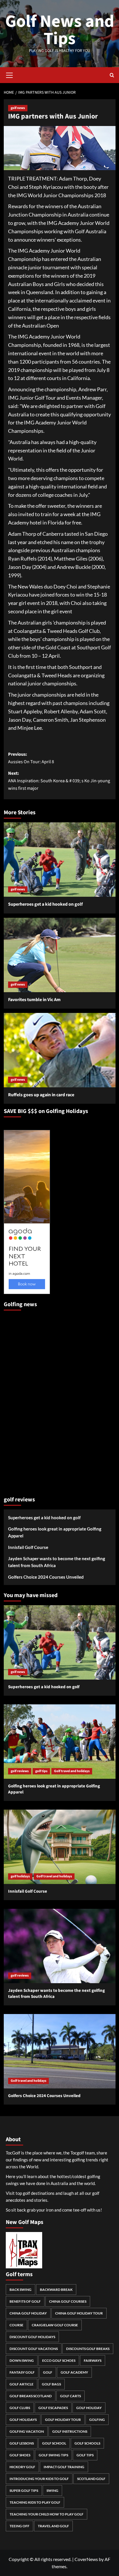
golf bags (51, 2384)
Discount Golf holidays (32, 2337)
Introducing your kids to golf (39, 2479)
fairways (93, 2360)
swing (52, 2491)
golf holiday (89, 2408)
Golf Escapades (53, 2408)
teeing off (19, 2526)
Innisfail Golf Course (28, 1547)
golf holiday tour (63, 2420)
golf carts (70, 2396)
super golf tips (24, 2491)
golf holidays (20, 1876)
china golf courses (68, 2301)
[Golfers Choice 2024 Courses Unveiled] (60, 2051)
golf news (18, 108)
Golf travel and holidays (72, 1771)
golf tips (41, 1771)
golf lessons (22, 2443)
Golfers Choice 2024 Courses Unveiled (46, 1577)
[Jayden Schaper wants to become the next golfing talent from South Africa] (60, 1946)
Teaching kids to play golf (35, 2502)
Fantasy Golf (22, 2372)
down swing (22, 2360)
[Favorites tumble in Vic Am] (60, 955)
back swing (21, 2290)
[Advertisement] (27, 1401)
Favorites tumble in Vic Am (34, 1000)
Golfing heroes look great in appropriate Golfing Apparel (55, 1532)
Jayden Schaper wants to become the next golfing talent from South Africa (57, 1562)
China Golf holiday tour (79, 2313)
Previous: (31, 758)
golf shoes (20, 2455)
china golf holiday (28, 2313)
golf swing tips (53, 2455)
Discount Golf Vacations (34, 2349)
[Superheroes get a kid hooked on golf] (60, 860)
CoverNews (86, 2559)
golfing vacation (27, 2431)
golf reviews (20, 1771)
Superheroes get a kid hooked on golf (45, 904)
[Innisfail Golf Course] (60, 1847)
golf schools (87, 2443)
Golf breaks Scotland (31, 2396)
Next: (59, 781)
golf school (54, 2443)
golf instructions (70, 2431)
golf (48, 2372)
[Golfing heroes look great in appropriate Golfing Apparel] (60, 1742)
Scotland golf (91, 2479)
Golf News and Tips (60, 30)
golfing (97, 2420)
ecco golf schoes (59, 2360)
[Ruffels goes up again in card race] (60, 1050)
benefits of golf (25, 2301)
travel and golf (53, 2526)
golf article (22, 2384)
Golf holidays (23, 2420)
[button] (10, 74)
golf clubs (20, 2408)
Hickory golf (22, 2467)
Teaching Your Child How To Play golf (47, 2514)
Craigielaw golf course (55, 2325)
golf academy (74, 2372)
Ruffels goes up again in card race (41, 1095)
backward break (56, 2290)
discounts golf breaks (88, 2349)
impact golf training (64, 2467)
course (16, 2325)
